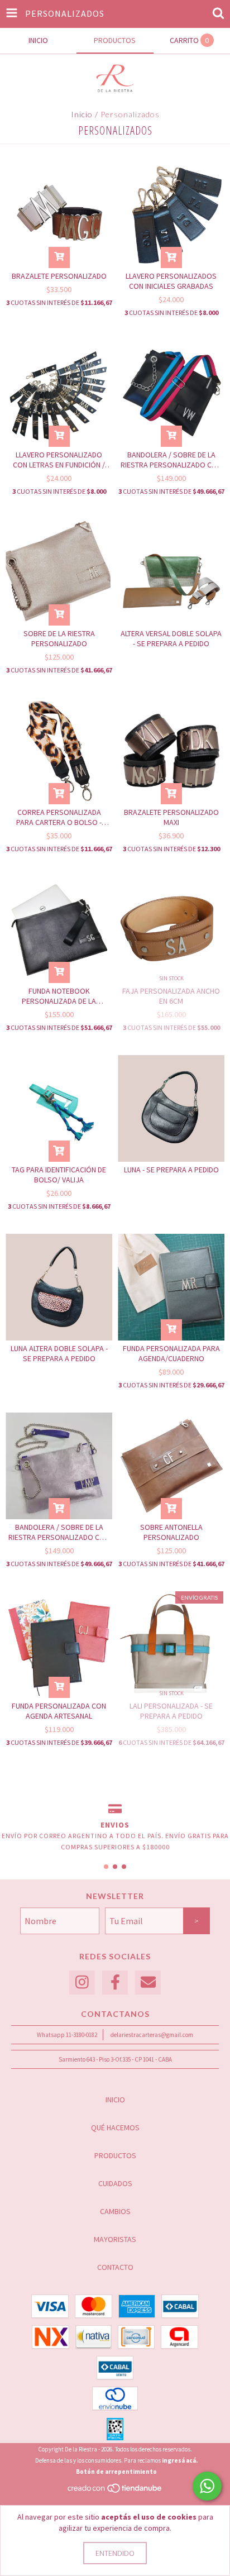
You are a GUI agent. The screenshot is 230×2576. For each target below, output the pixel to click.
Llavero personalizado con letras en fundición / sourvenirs (59, 460)
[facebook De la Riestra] (115, 1983)
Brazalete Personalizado (59, 276)
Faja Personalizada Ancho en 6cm (171, 996)
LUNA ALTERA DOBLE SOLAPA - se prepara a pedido (59, 1353)
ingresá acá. (180, 2460)
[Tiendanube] (115, 2491)
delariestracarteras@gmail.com (152, 2035)
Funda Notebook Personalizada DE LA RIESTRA (59, 996)
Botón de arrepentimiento (116, 2472)
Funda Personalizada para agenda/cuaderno (171, 1353)
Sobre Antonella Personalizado (171, 1532)
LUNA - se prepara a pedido (171, 1170)
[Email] (148, 1983)
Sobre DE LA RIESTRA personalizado (59, 638)
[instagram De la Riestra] (82, 1983)
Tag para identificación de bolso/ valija (59, 1175)
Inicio (82, 114)
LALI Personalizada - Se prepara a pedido (171, 1711)
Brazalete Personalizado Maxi (171, 817)
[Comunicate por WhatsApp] (207, 2486)
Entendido (115, 2553)
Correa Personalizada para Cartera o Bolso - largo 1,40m (59, 817)
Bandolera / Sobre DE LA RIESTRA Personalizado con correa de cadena (59, 1532)
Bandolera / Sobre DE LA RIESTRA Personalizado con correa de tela (171, 460)
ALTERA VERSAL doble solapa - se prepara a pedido (171, 638)
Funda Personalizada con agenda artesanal (59, 1711)
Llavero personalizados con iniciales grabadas (171, 281)
